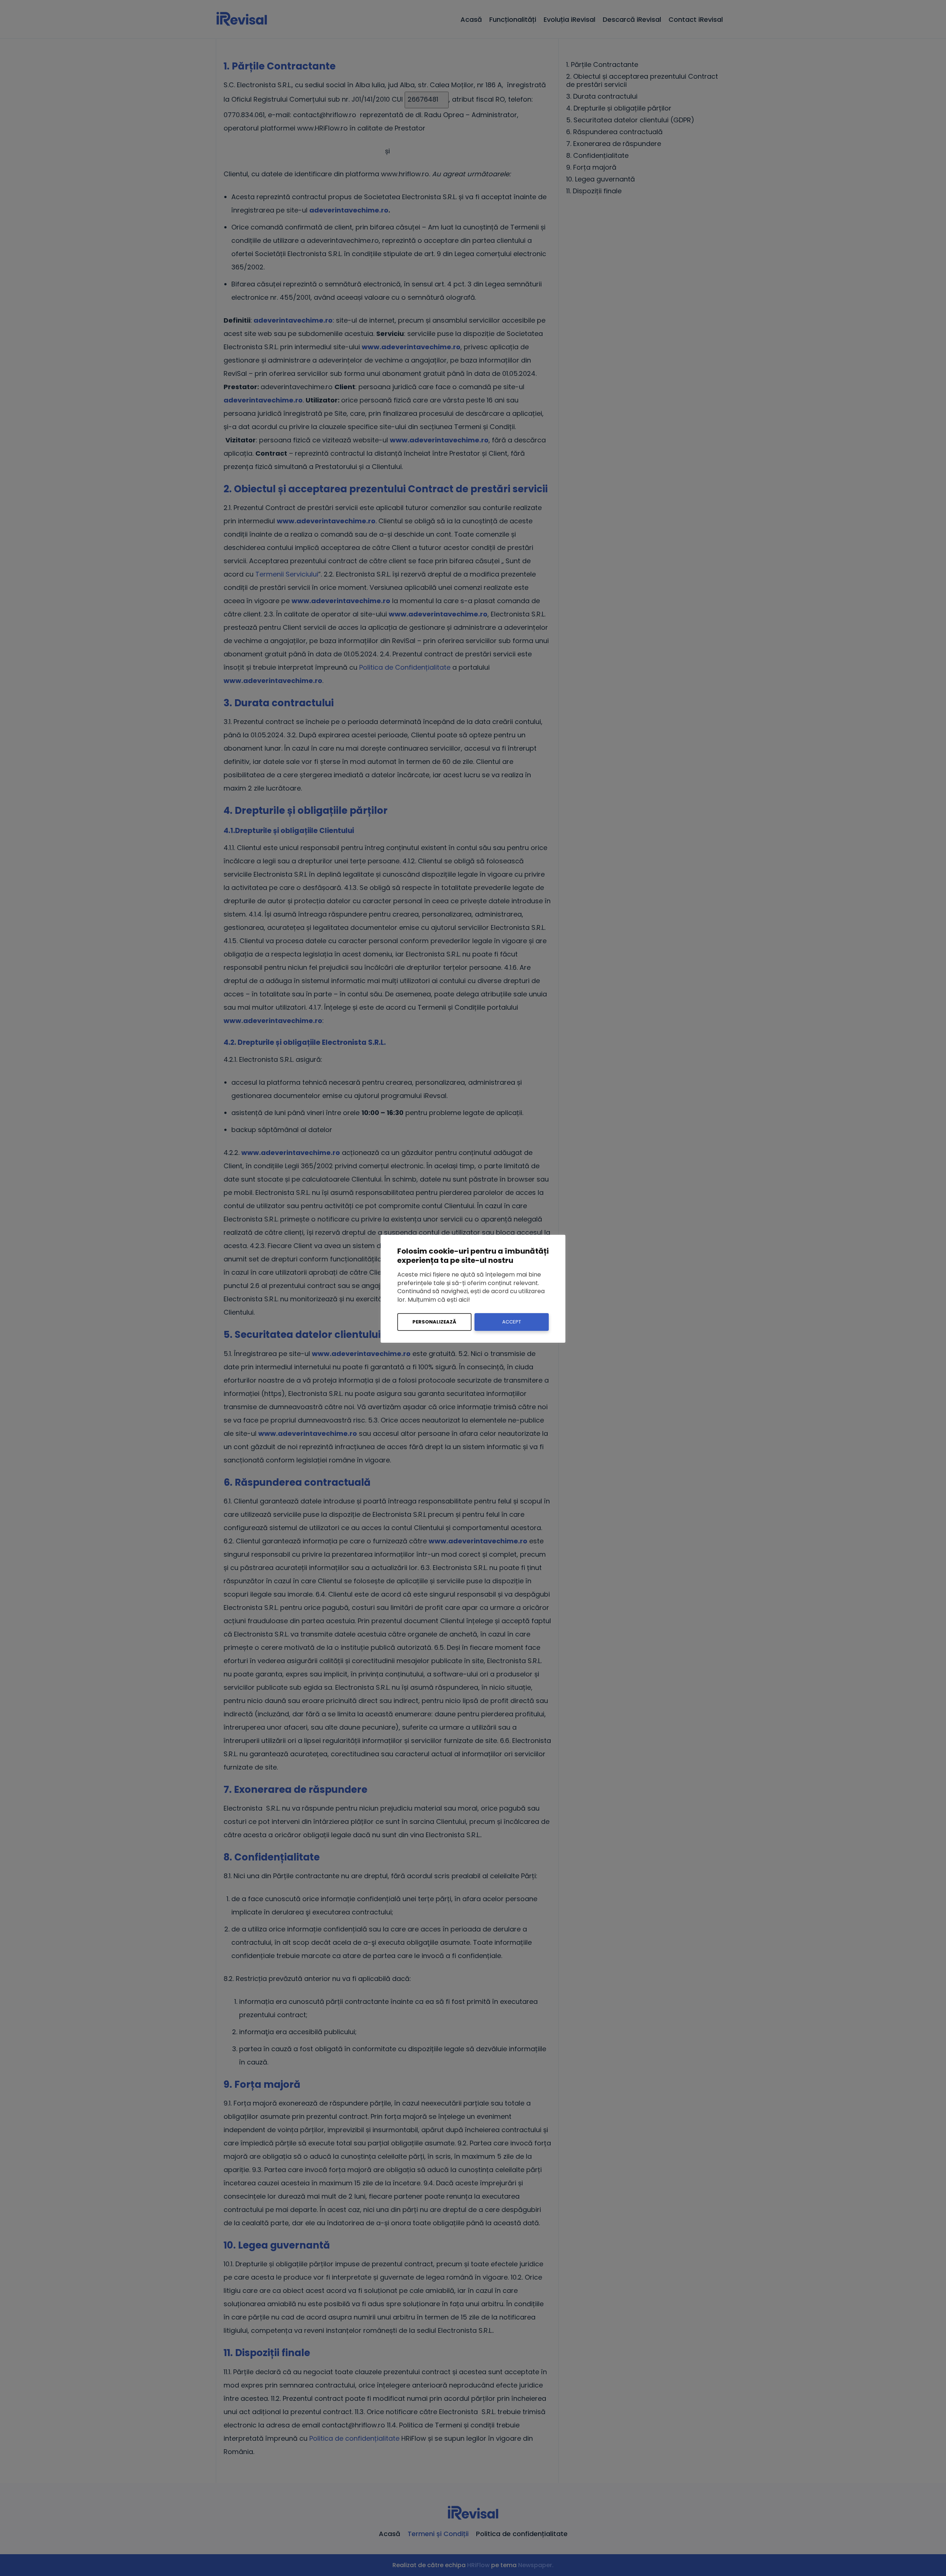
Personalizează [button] (434, 1322)
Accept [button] (512, 1322)
